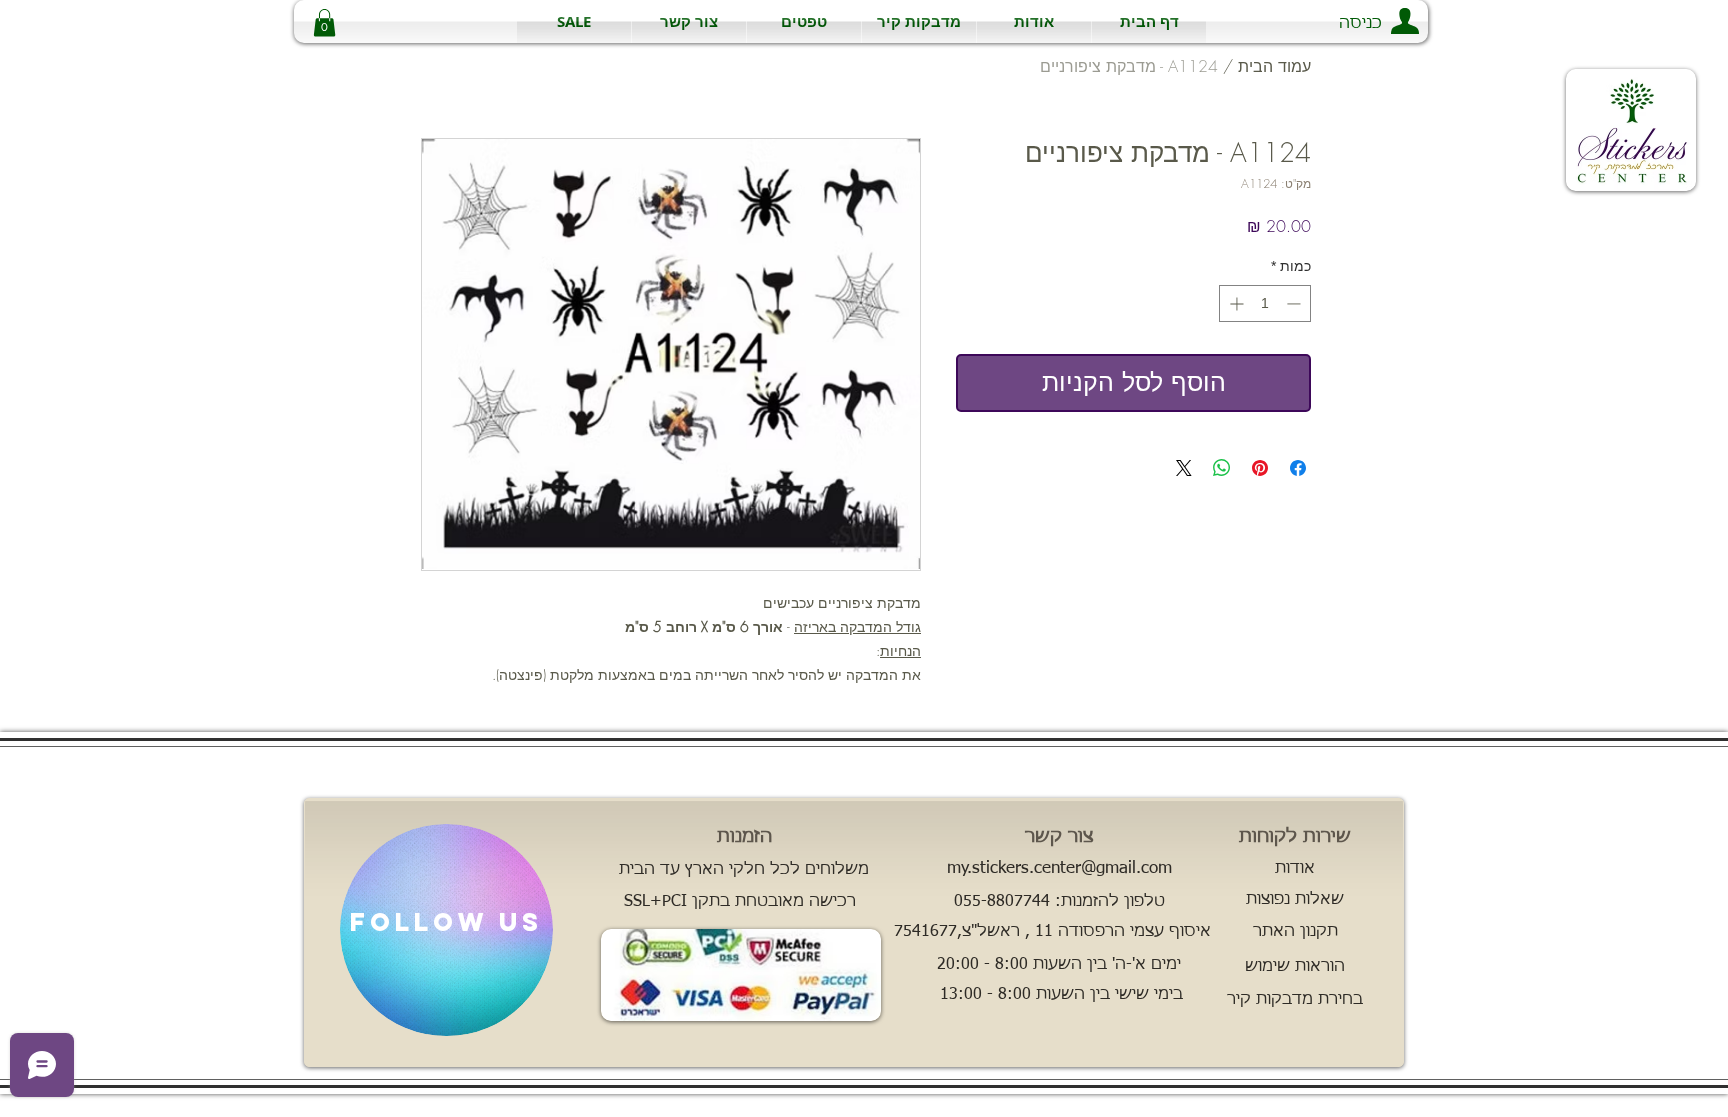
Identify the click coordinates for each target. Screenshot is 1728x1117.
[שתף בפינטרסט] (1260, 468)
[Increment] (1234, 303)
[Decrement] (1295, 303)
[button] (919, 21)
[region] (446, 930)
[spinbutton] (1265, 303)
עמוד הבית (1274, 66)
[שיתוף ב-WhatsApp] (1222, 468)
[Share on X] (1184, 468)
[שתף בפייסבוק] (1298, 468)
